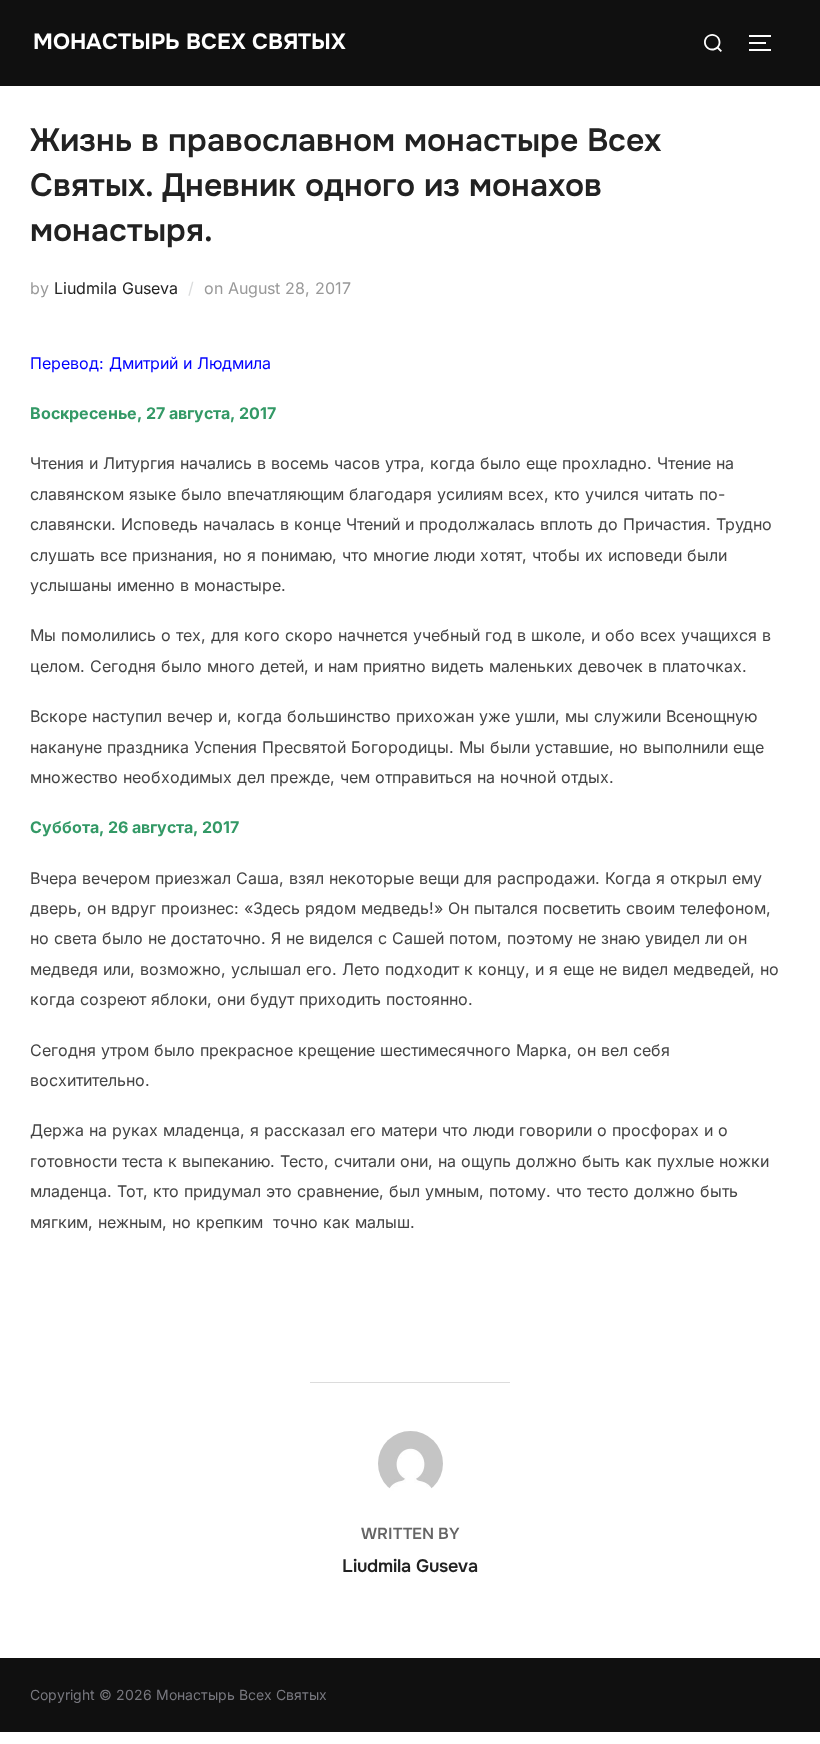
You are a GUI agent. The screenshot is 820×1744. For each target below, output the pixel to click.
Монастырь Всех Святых (189, 42)
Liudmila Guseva (116, 288)
